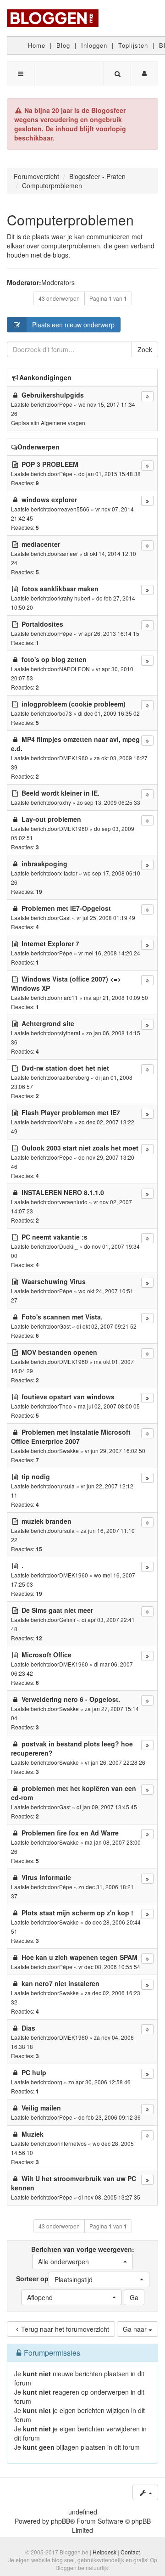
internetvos (73, 2143)
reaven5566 (74, 509)
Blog (63, 45)
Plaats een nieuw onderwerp (73, 325)
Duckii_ (69, 1246)
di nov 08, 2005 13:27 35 (109, 2197)
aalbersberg (74, 1077)
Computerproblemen (70, 220)
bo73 (66, 713)
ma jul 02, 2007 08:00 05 (109, 1406)
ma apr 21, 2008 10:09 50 (116, 997)
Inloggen (94, 45)
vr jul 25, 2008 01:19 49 (106, 918)
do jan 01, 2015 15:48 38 (110, 474)
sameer (69, 553)
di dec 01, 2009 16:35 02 (109, 713)
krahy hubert (75, 598)
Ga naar (136, 2329)
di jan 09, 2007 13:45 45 (107, 1807)
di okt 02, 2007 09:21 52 (107, 1326)
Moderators (58, 282)
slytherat (70, 1033)
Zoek (145, 349)
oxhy (65, 802)
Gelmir (67, 1619)
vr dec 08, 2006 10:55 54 (109, 1967)
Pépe (66, 404)
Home (37, 45)
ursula (67, 1486)
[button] (82, 2262)
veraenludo (73, 1202)
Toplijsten (133, 45)
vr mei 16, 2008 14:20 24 (109, 953)
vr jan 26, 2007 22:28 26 (115, 1762)
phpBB (60, 2521)
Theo (66, 1406)
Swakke (69, 1451)
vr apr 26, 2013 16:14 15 (109, 633)
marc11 (69, 997)
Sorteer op (54, 2279)
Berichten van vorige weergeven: (83, 2255)
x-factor (68, 873)
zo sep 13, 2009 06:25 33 (109, 802)
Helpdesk (104, 2552)
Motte (66, 1122)
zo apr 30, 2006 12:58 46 (99, 2082)
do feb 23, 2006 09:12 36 (110, 2117)
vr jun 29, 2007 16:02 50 (115, 1451)
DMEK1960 (74, 758)
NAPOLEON (74, 669)
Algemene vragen (63, 423)
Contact (130, 2552)
